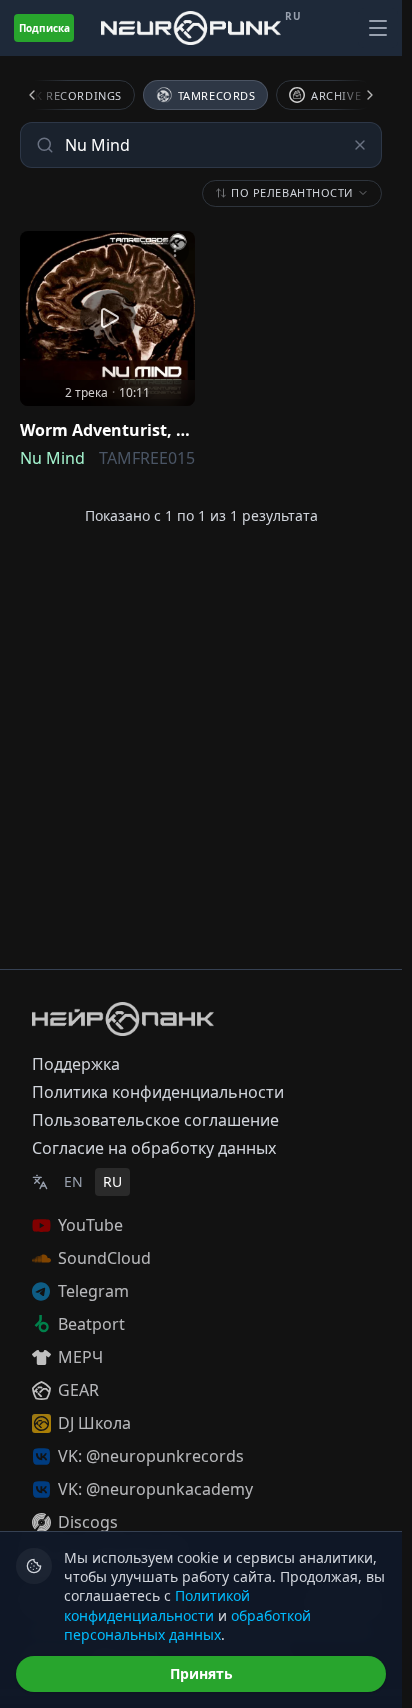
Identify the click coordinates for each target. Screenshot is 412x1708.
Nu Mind (52, 458)
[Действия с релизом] (175, 251)
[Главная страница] (191, 27)
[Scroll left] (44, 95)
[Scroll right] (358, 95)
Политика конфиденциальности (158, 1092)
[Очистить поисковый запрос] (360, 145)
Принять (201, 1673)
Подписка (44, 28)
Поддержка (76, 1064)
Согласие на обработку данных (154, 1148)
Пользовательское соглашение (155, 1120)
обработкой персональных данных (187, 1625)
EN (73, 1181)
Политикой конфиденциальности (157, 1605)
